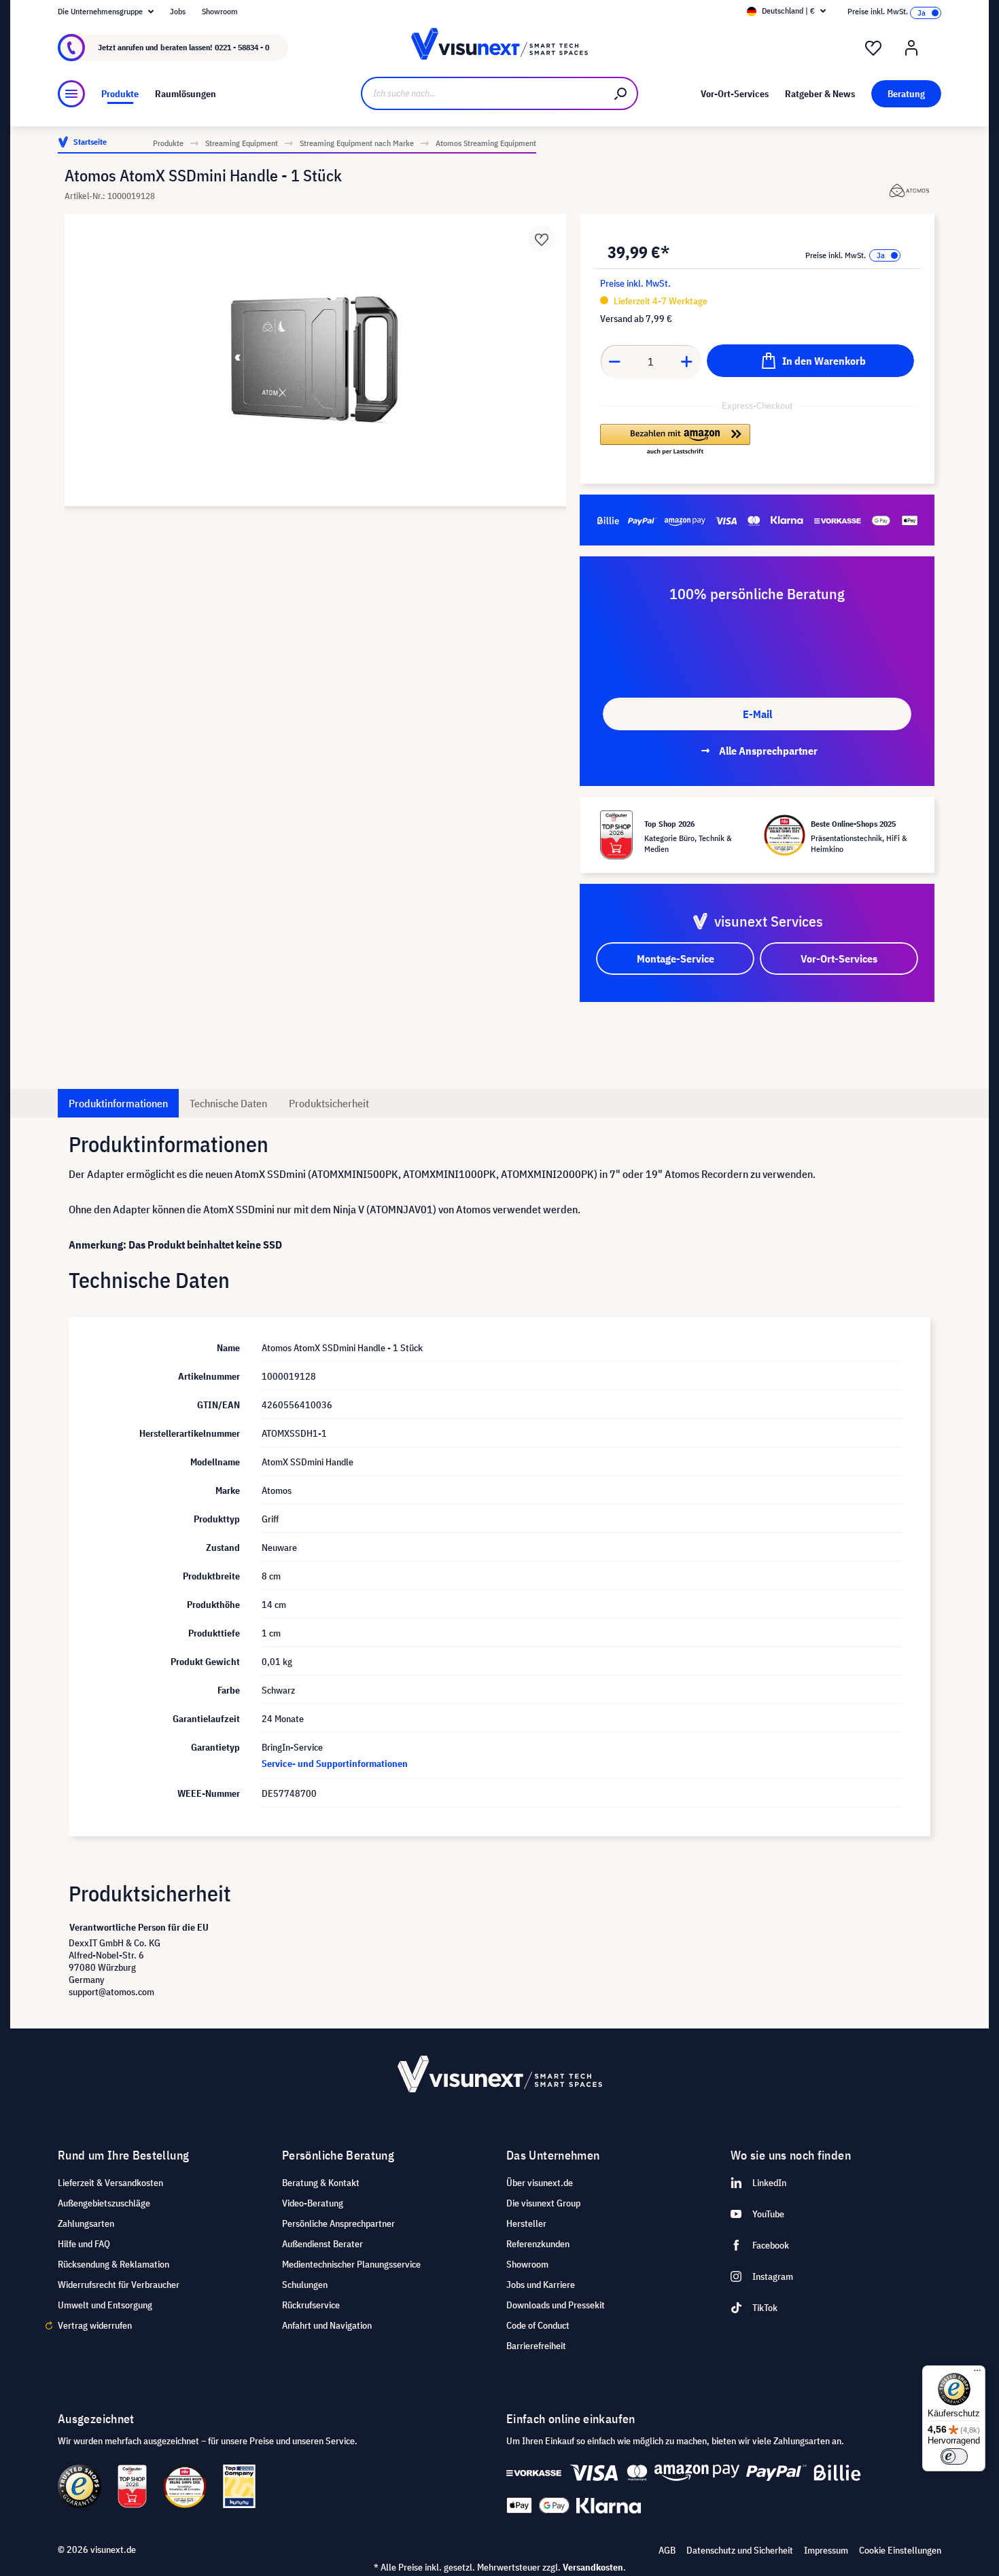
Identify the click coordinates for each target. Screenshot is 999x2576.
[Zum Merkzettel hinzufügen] (542, 238)
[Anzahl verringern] (614, 361)
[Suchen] (621, 93)
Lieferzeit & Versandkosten (110, 2183)
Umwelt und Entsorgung (105, 2305)
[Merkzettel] (873, 48)
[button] (675, 440)
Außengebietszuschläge (104, 2203)
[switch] (954, 2456)
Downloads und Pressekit (556, 2305)
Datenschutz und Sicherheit (740, 2550)
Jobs (178, 11)
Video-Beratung (313, 2203)
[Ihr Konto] (911, 48)
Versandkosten (593, 2567)
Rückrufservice (311, 2305)
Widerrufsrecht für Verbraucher (119, 2285)
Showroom (220, 11)
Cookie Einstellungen (900, 2550)
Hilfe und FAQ (84, 2244)
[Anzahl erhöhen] (687, 361)
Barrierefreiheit (536, 2346)
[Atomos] (910, 191)
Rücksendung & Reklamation (113, 2264)
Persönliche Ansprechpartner (338, 2223)
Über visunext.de (540, 2183)
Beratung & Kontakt (321, 2183)
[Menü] (71, 94)
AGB (667, 2550)
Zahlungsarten (86, 2223)
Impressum (826, 2550)
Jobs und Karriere (541, 2285)
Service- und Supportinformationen (335, 1764)
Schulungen (305, 2285)
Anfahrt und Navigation (327, 2325)
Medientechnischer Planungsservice (351, 2264)
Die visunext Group (543, 2203)
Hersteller (526, 2223)
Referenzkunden (538, 2244)
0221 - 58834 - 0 (242, 47)
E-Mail (757, 714)
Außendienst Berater (322, 2244)
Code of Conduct (538, 2325)
